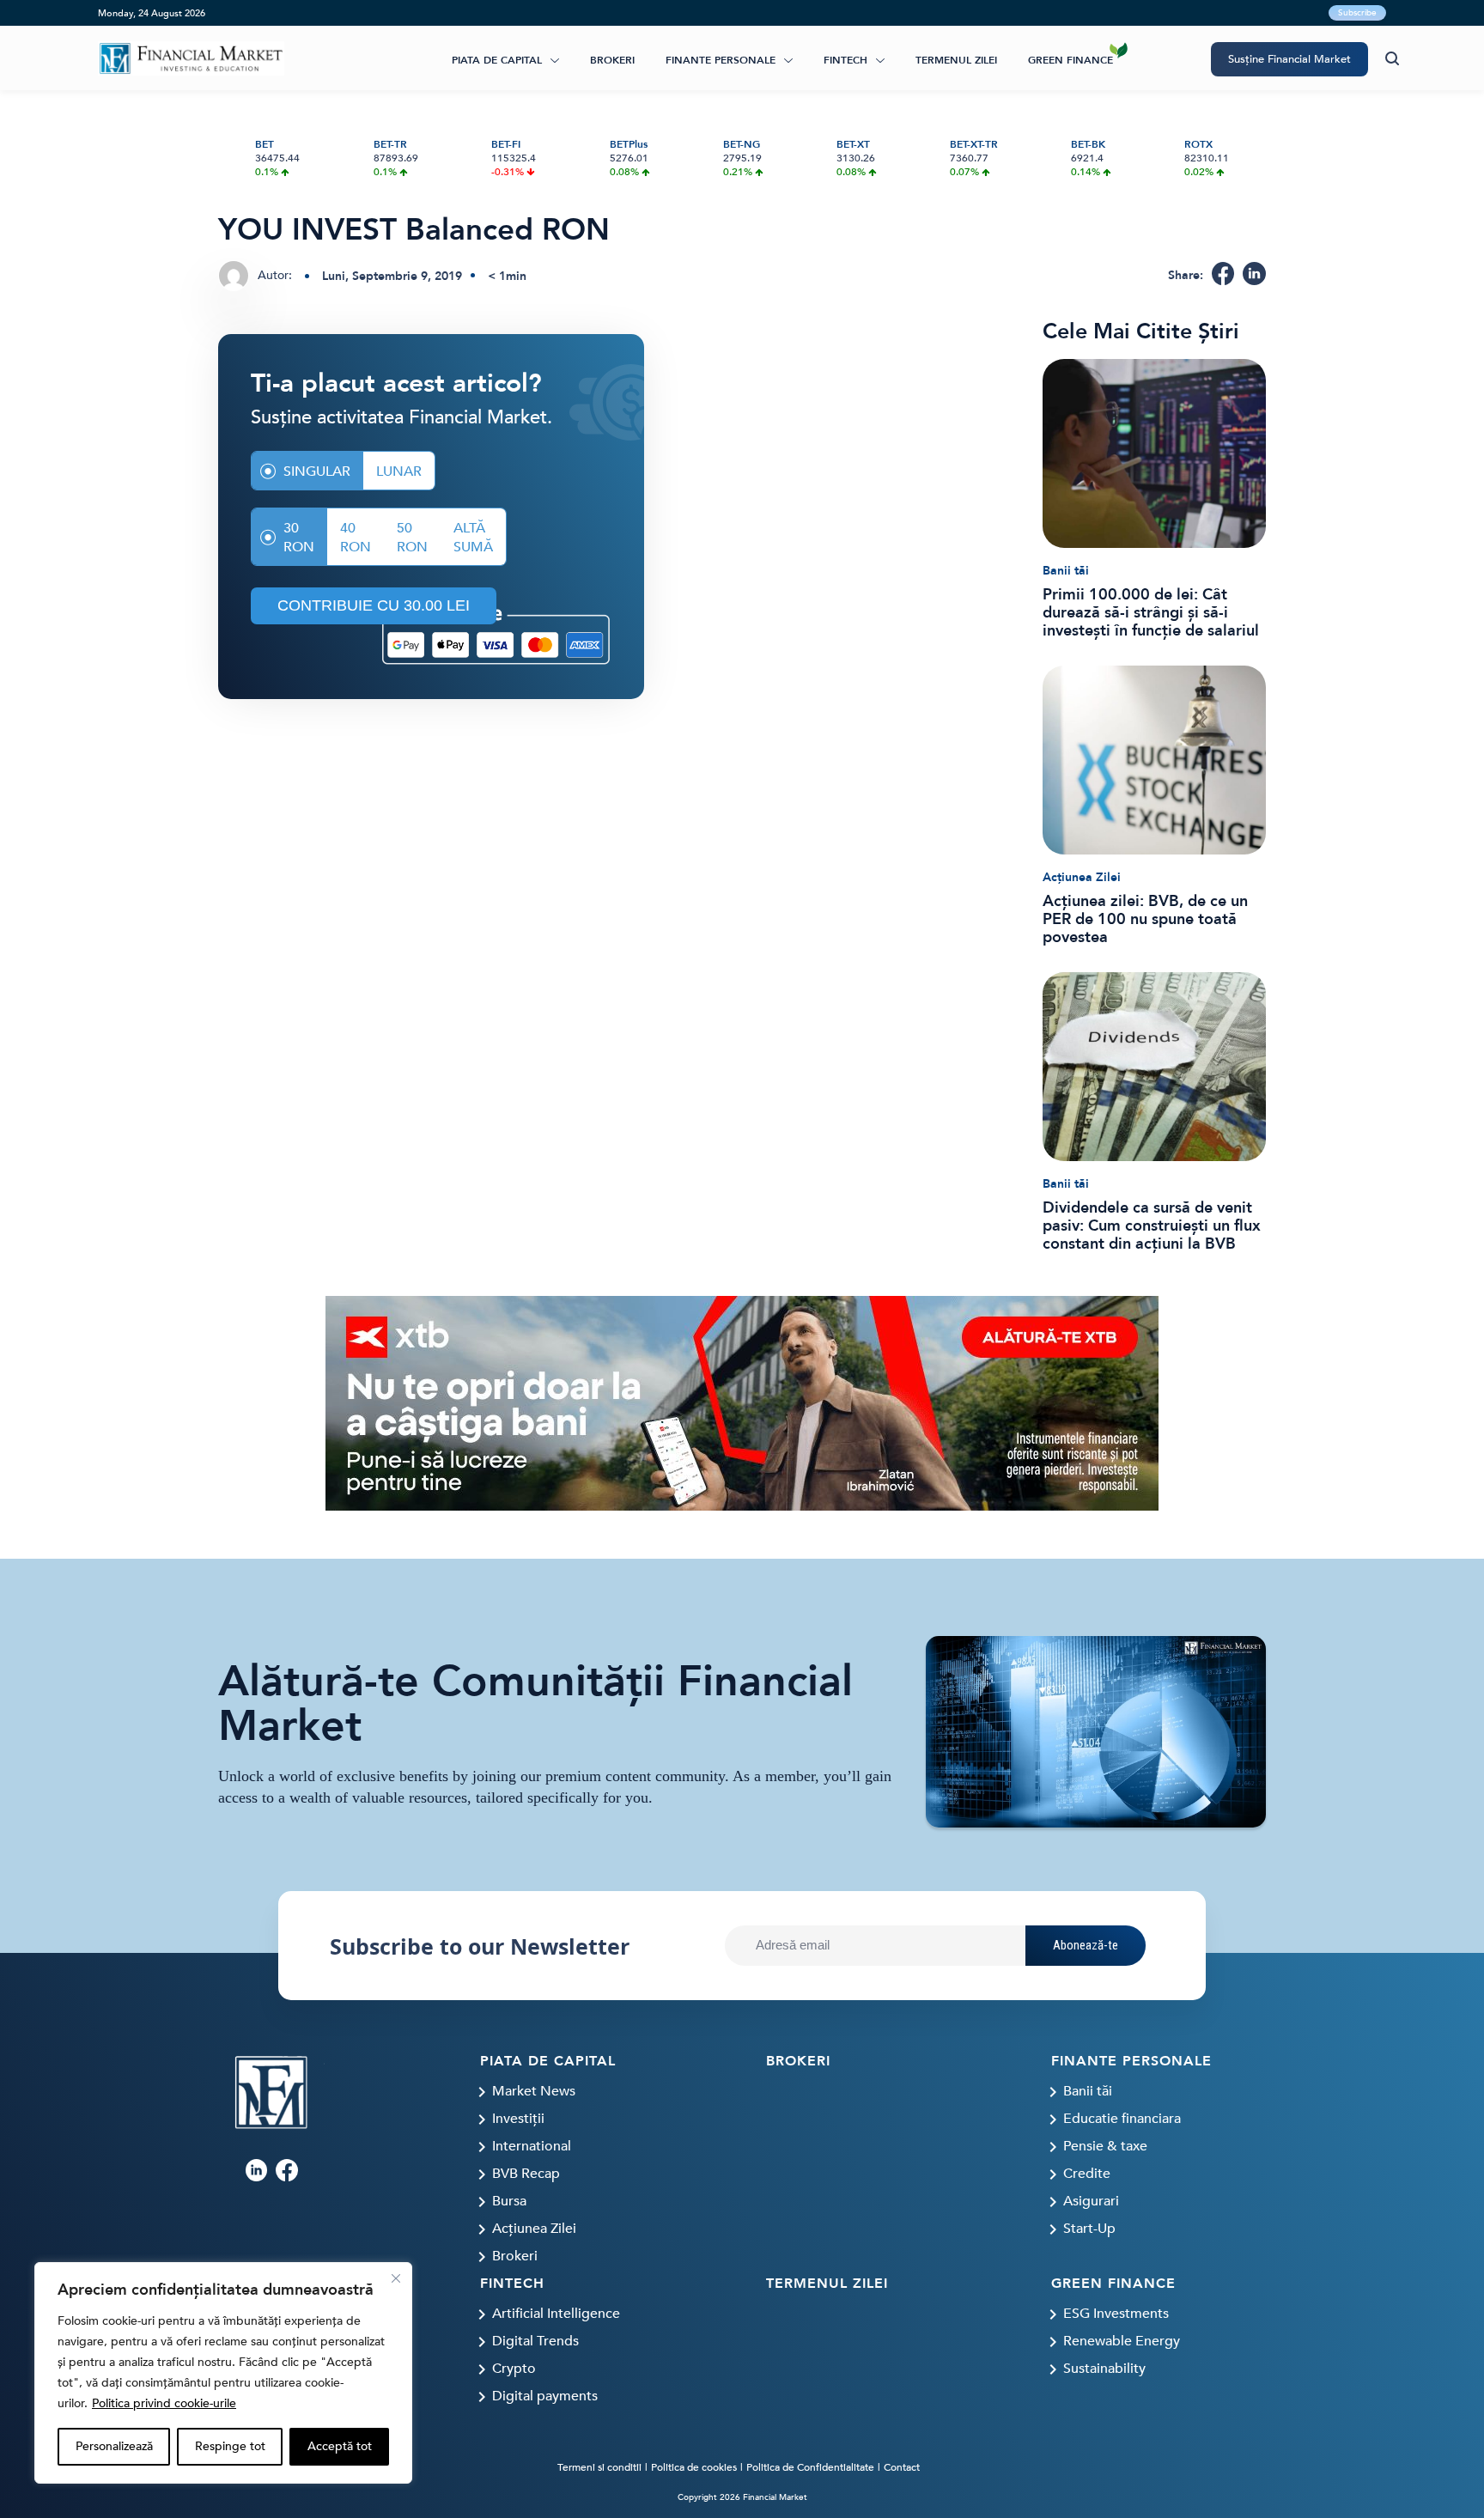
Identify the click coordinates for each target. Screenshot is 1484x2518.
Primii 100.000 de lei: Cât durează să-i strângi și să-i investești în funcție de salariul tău (1151, 613)
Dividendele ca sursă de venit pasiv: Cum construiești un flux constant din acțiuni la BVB (1152, 1226)
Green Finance (1070, 60)
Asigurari (1091, 2201)
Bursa (509, 2201)
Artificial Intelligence (556, 2314)
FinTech (845, 60)
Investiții (518, 2119)
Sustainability (1104, 2369)
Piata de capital (497, 60)
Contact (902, 2467)
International (532, 2146)
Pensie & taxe (1105, 2146)
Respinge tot (230, 2446)
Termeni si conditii (599, 2467)
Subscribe (1357, 13)
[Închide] (396, 2278)
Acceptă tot (340, 2446)
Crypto (514, 2369)
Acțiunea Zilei (1082, 877)
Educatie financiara (1122, 2119)
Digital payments (545, 2396)
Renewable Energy (1122, 2341)
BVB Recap (526, 2174)
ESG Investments (1116, 2314)
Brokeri (612, 60)
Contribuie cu (374, 605)
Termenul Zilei (956, 60)
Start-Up (1089, 2229)
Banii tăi (1066, 571)
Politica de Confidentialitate (810, 2467)
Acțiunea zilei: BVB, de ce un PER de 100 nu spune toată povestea (1145, 919)
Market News (534, 2091)
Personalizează (114, 2446)
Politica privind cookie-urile (164, 2403)
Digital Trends (535, 2341)
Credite (1087, 2174)
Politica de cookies (694, 2467)
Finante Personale (721, 60)
